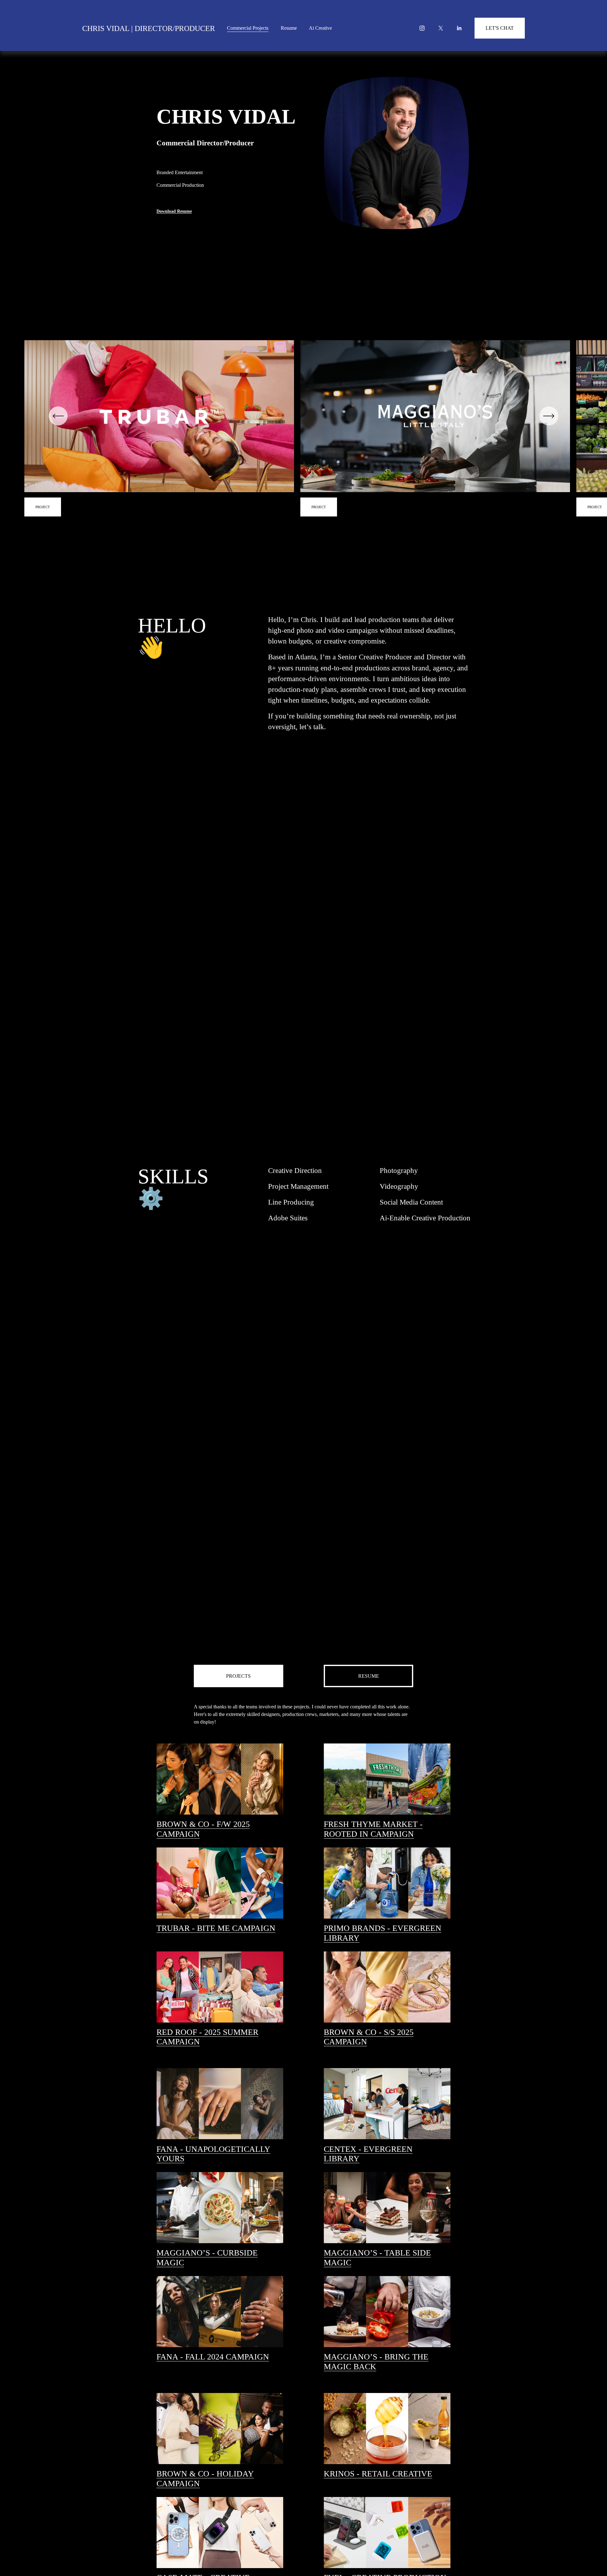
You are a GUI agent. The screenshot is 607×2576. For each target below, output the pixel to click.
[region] (303, 428)
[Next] (549, 416)
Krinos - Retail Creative (378, 2474)
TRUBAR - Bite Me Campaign (216, 1928)
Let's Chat (500, 28)
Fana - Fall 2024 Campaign (213, 2357)
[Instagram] (422, 28)
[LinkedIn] (459, 28)
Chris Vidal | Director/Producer (149, 28)
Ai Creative (320, 28)
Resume (289, 28)
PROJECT (319, 507)
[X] (441, 28)
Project (43, 507)
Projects (238, 1676)
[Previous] (58, 416)
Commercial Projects (248, 28)
